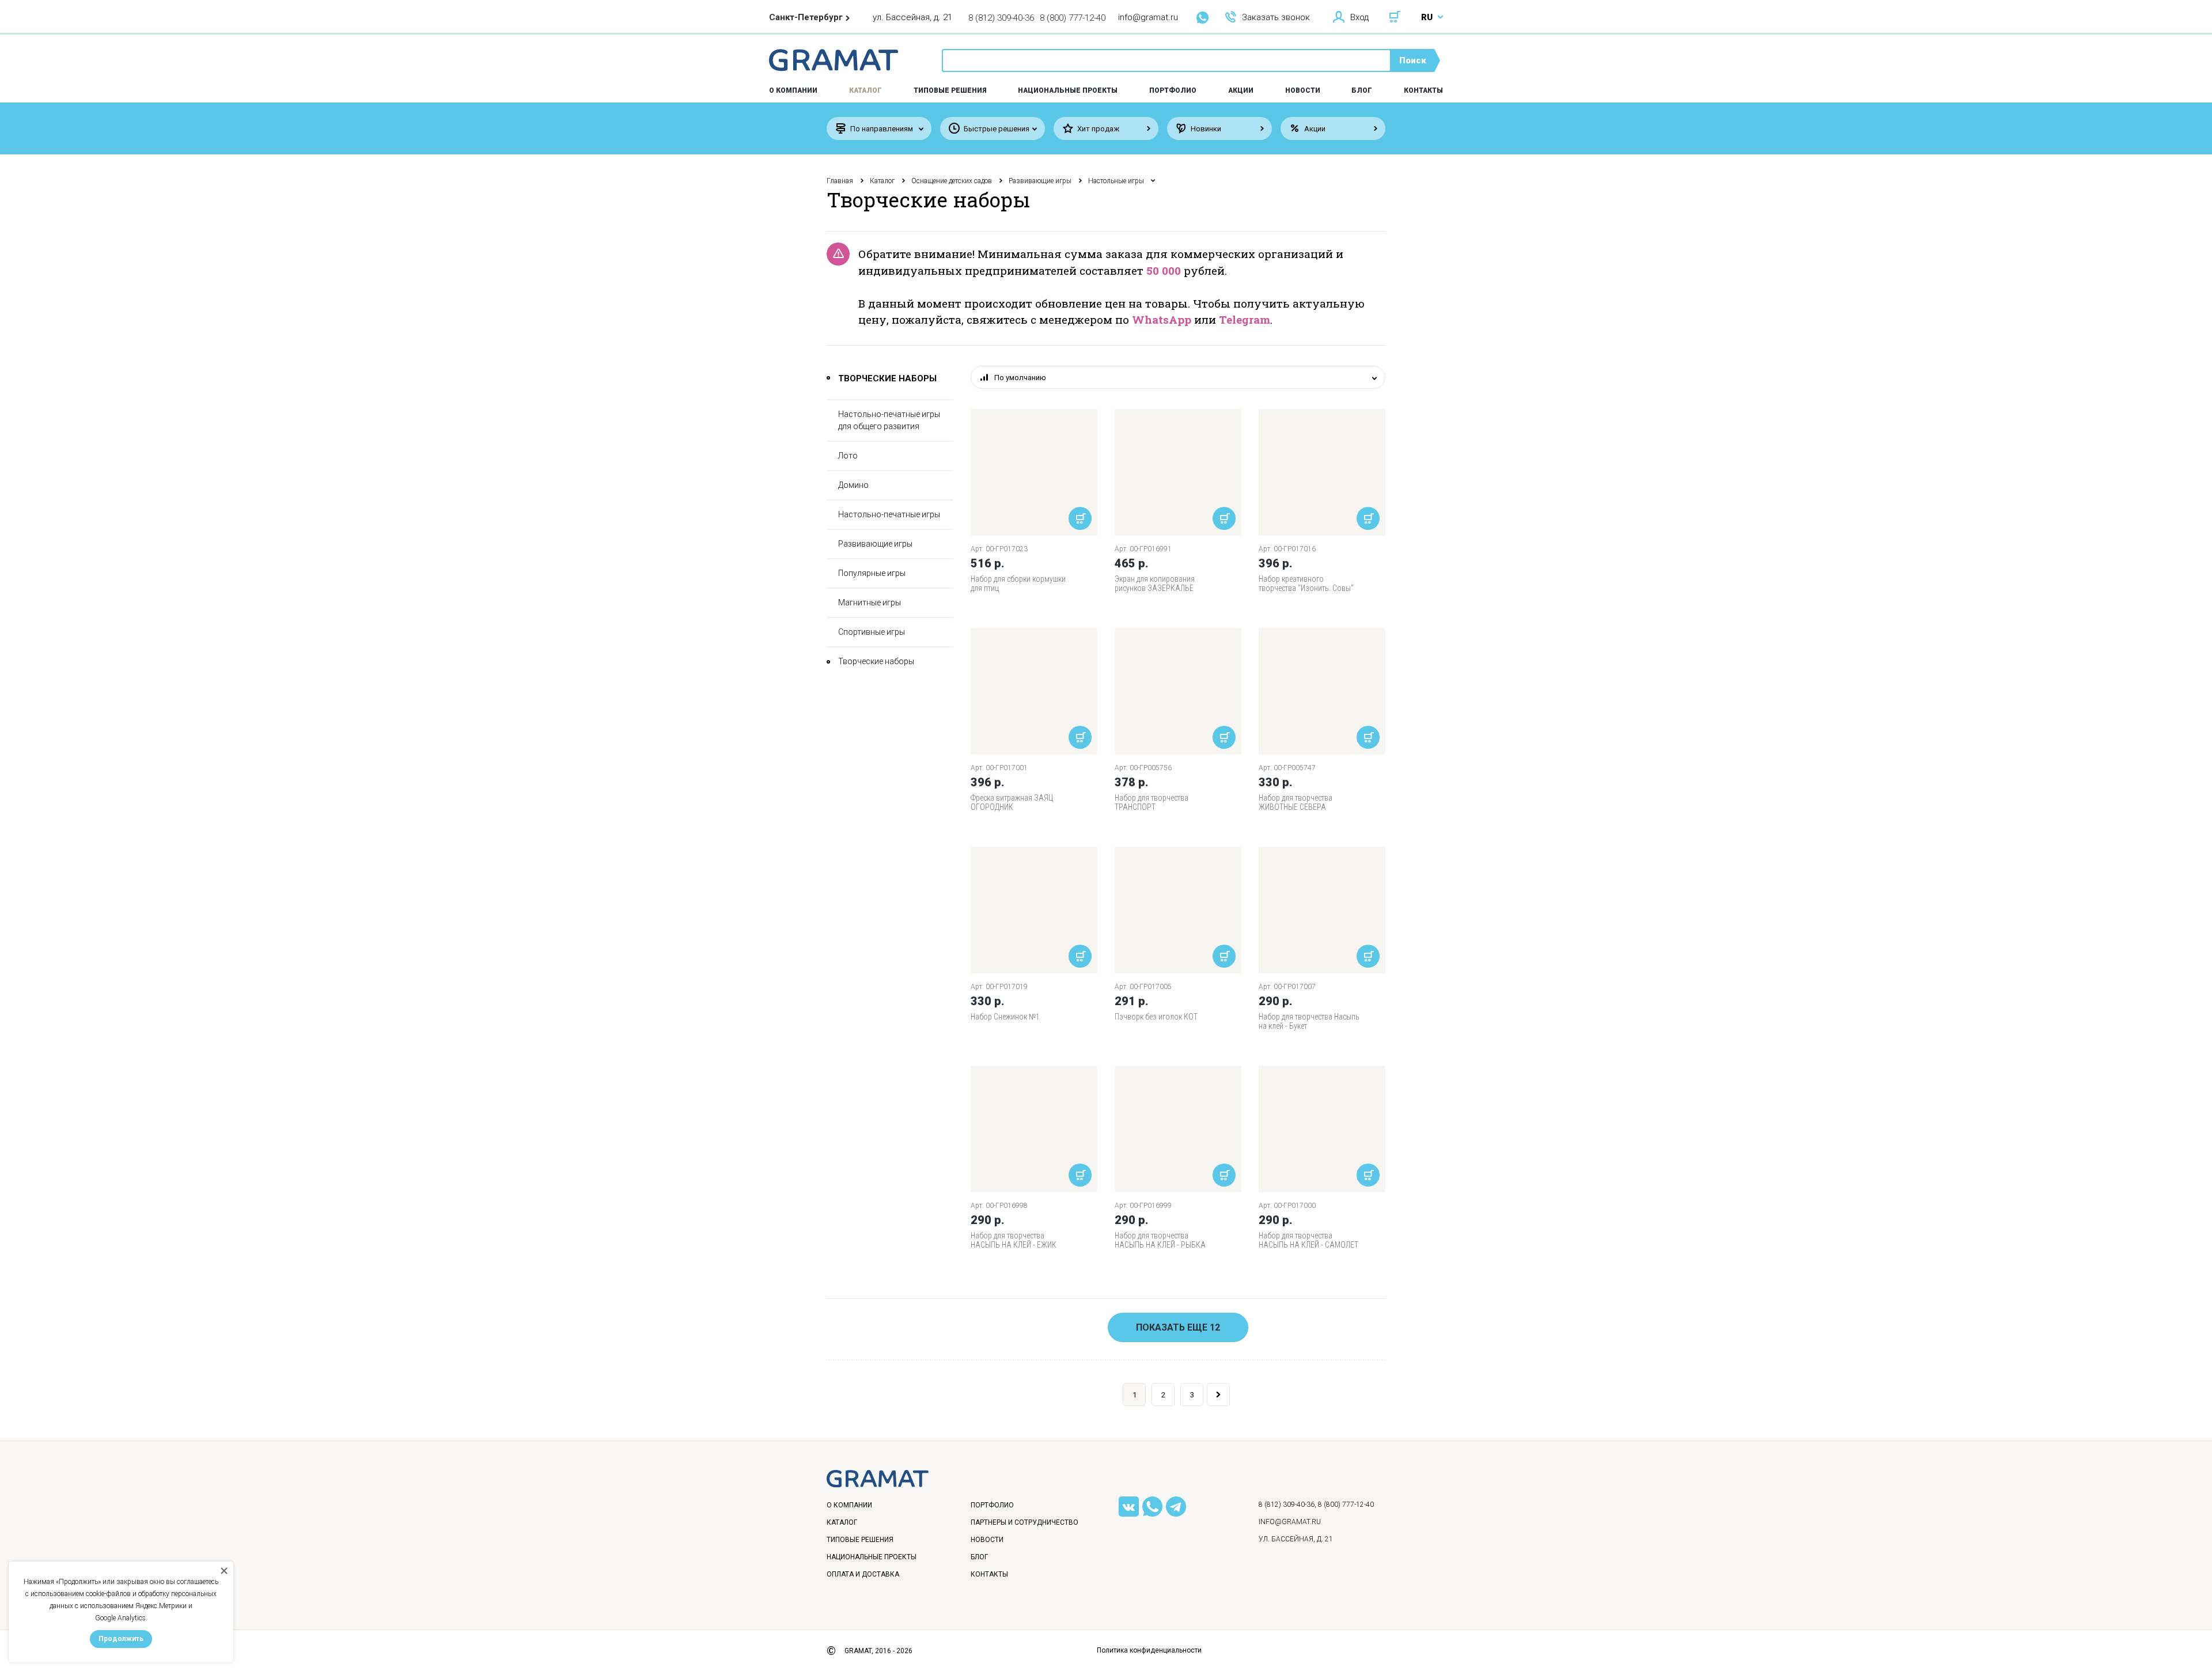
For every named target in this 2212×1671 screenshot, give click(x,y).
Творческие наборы (876, 661)
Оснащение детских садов (952, 181)
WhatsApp (1162, 319)
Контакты (1423, 90)
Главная (840, 181)
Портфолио (1173, 90)
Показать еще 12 (1178, 1327)
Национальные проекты (1068, 90)
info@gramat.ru (1148, 17)
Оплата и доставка (863, 1574)
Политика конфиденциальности (1149, 1650)
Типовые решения (950, 90)
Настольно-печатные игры (889, 514)
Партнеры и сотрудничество (1024, 1522)
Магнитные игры (870, 603)
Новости (1303, 90)
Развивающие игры (1040, 181)
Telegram (1245, 319)
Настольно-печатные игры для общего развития (889, 420)
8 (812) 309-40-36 (1001, 18)
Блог (1362, 90)
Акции (1241, 90)
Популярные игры (872, 573)
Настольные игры (1116, 181)
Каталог (866, 90)
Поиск (1413, 60)
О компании (849, 1505)
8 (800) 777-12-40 (1073, 18)
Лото (848, 456)
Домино (853, 485)
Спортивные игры (872, 632)
